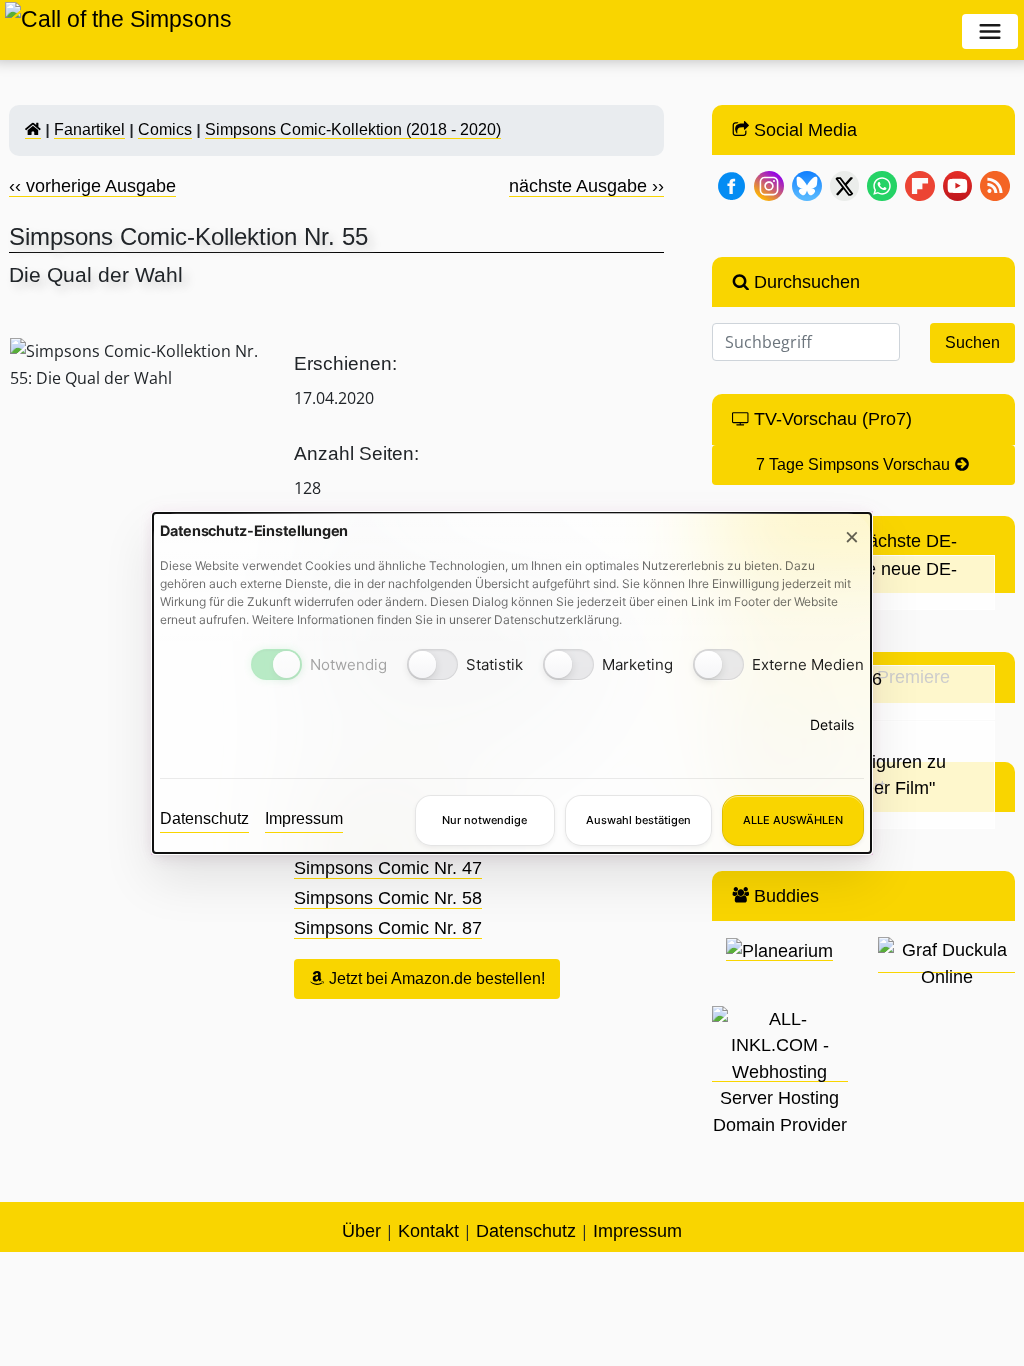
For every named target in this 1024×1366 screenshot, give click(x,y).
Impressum (304, 818)
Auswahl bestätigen (638, 820)
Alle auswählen (793, 820)
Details (832, 724)
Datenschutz (204, 818)
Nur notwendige (484, 820)
